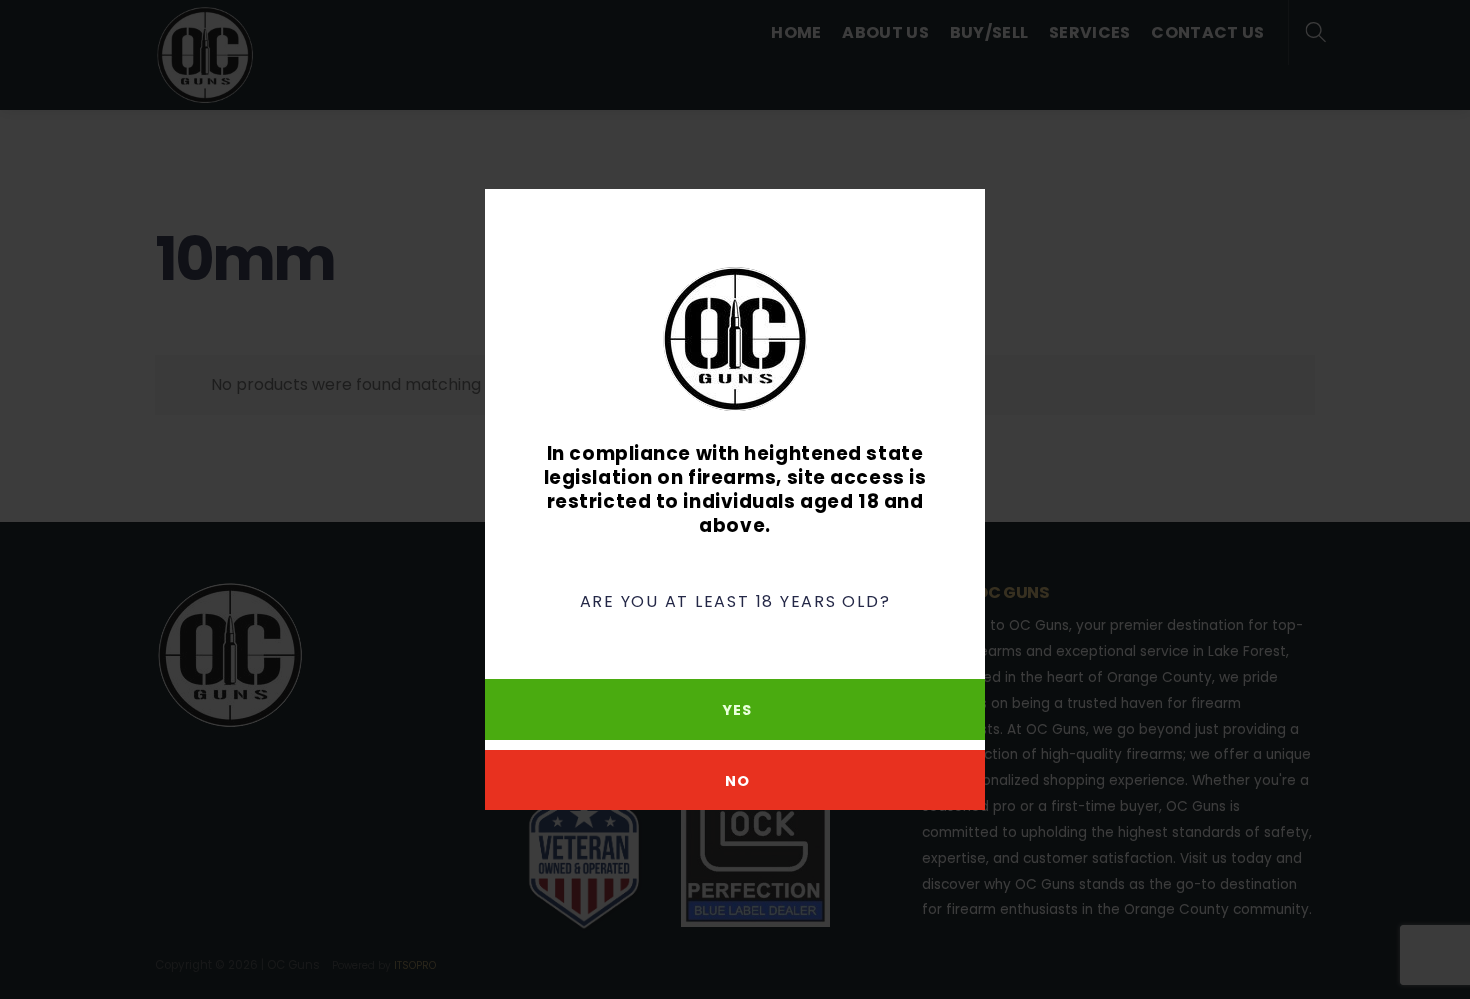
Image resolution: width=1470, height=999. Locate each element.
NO (737, 781)
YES (736, 710)
